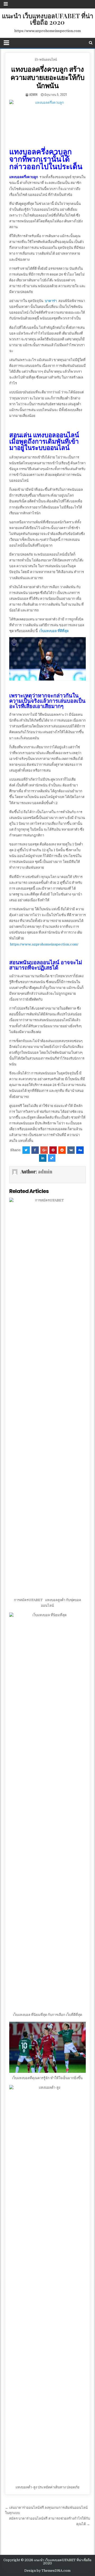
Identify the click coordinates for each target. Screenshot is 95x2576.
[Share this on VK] (71, 1150)
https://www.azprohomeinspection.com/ (44, 944)
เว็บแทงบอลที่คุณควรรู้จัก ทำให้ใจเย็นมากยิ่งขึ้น (47, 2078)
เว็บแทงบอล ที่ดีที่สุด (54, 631)
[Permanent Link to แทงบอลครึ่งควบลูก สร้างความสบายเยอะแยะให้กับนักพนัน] (48, 121)
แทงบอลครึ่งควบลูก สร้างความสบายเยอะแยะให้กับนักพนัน (48, 77)
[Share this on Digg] (80, 1150)
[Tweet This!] (26, 1150)
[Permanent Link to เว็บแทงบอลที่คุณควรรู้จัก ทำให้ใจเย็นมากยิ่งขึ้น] (48, 2047)
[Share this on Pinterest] (53, 1150)
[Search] (91, 43)
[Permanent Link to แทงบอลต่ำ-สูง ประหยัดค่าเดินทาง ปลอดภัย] (48, 2284)
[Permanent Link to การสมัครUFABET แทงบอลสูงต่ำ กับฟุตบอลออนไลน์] (48, 1396)
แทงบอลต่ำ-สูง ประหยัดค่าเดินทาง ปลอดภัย (47, 2487)
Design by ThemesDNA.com (47, 2571)
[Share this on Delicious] (52, 1158)
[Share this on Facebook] (35, 1150)
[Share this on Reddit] (62, 1150)
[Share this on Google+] (44, 1150)
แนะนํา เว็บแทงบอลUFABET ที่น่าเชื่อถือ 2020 (47, 19)
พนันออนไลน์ (48, 59)
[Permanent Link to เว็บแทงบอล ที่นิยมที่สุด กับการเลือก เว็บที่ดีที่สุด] (48, 1811)
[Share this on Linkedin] (43, 1158)
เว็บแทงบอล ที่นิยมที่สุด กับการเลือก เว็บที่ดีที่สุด (47, 2015)
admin (33, 94)
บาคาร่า (51, 301)
